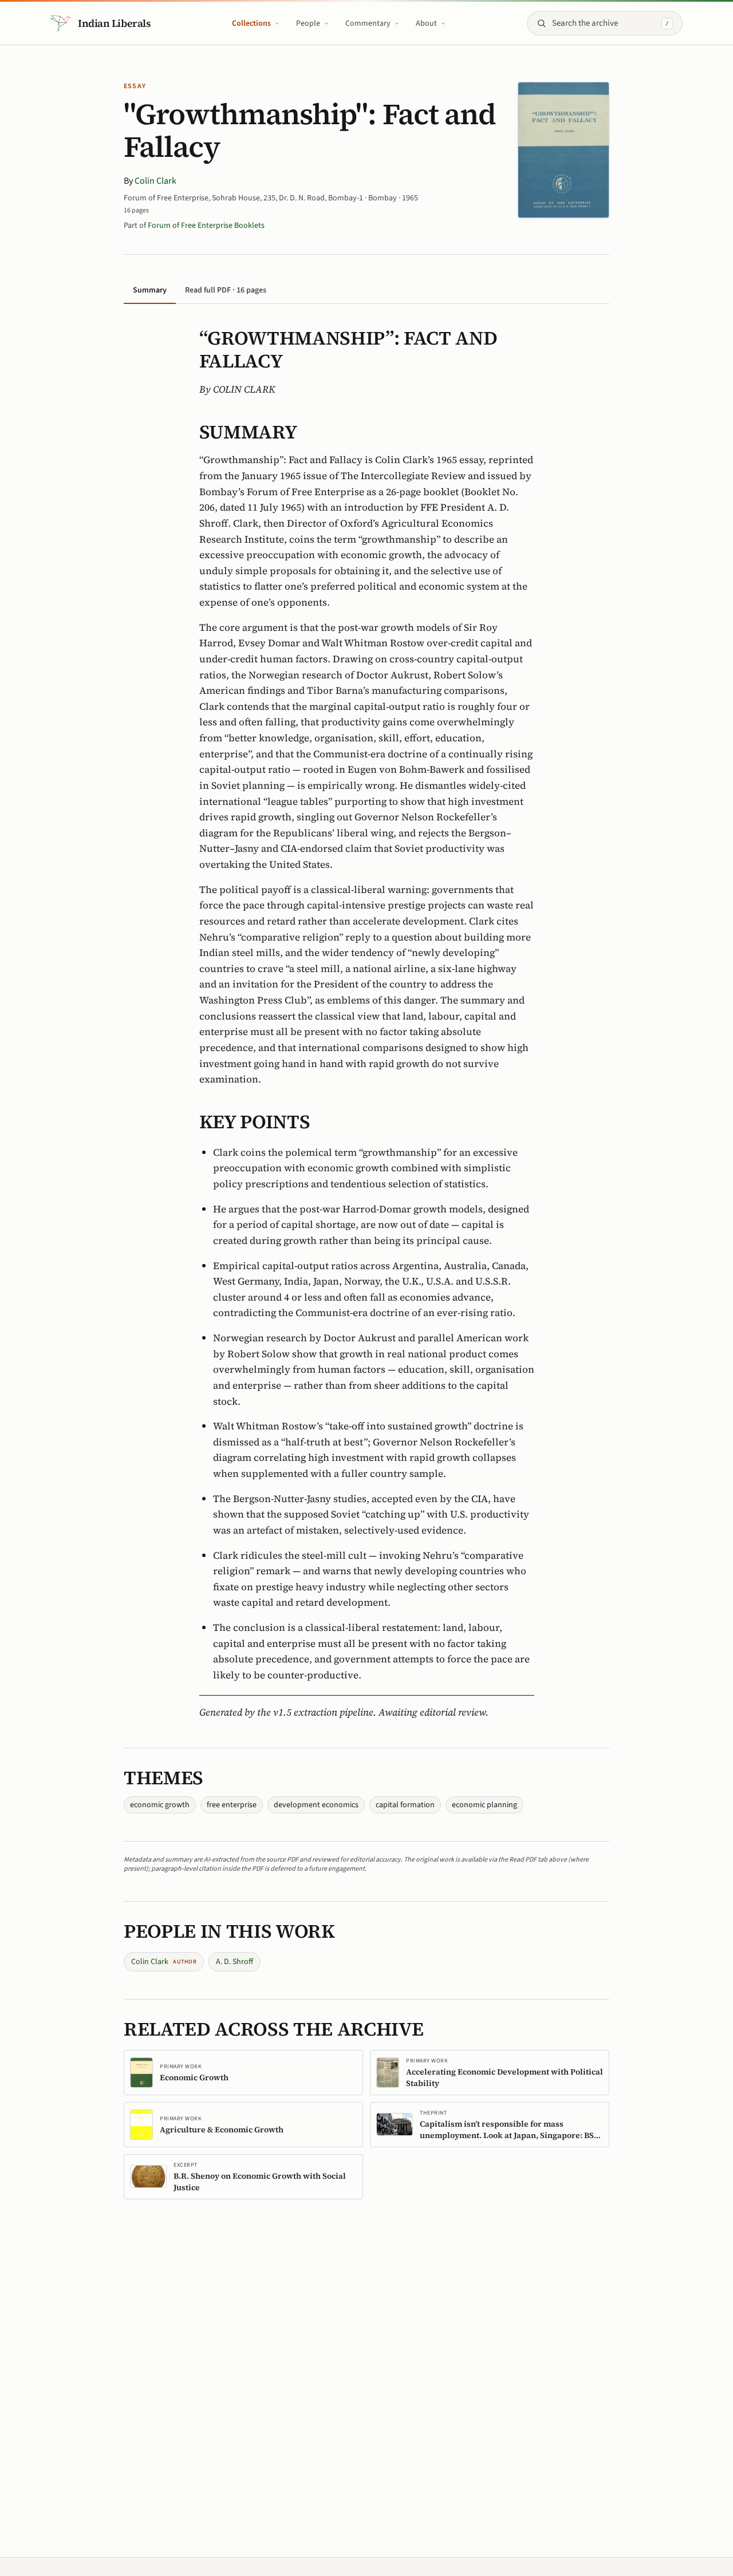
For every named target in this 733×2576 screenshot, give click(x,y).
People (308, 23)
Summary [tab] (150, 290)
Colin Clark (155, 181)
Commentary (368, 23)
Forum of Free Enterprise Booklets (206, 226)
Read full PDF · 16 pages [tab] (226, 290)
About (426, 23)
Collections (251, 23)
